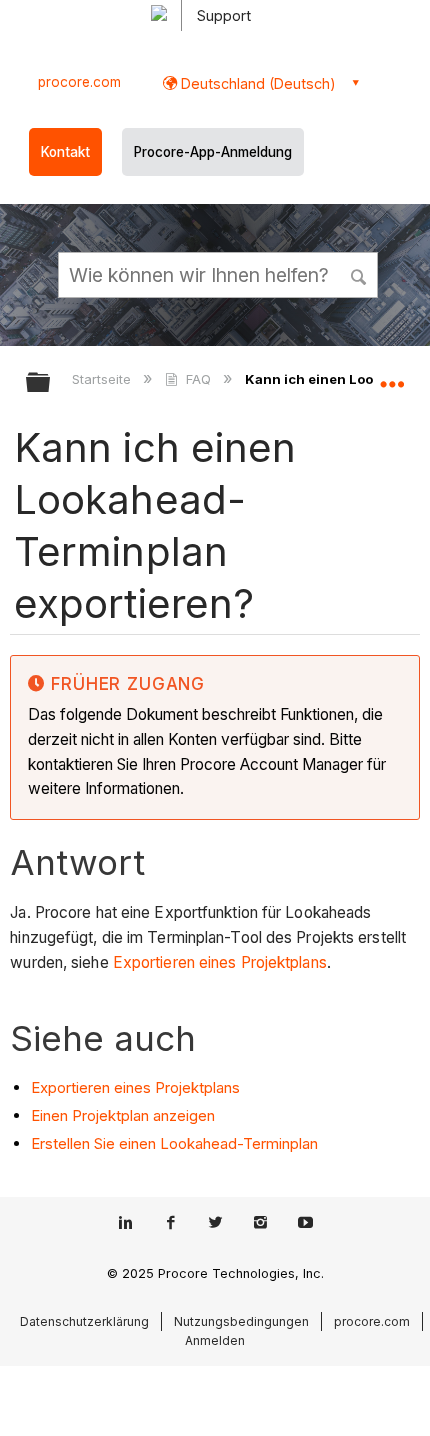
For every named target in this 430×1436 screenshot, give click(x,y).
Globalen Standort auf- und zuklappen (392, 376)
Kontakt (65, 152)
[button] (360, 274)
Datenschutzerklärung (84, 1321)
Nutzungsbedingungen (241, 1321)
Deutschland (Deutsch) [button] (256, 83)
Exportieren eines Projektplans (220, 962)
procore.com (79, 82)
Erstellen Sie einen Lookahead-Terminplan (174, 1143)
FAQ (198, 379)
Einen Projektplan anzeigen (123, 1115)
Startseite (103, 379)
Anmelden (215, 1340)
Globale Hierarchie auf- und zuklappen (51, 383)
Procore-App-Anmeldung (213, 152)
